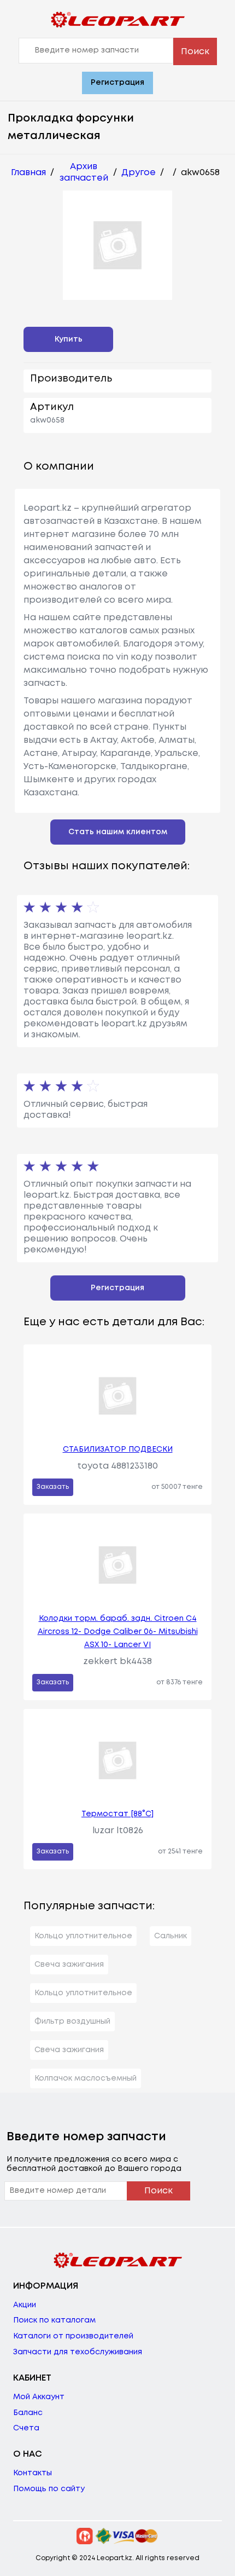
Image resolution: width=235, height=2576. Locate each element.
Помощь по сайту (49, 2489)
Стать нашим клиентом (118, 832)
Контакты (33, 2473)
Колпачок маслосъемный (86, 2078)
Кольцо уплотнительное (83, 1936)
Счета (26, 2428)
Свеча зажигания (69, 1965)
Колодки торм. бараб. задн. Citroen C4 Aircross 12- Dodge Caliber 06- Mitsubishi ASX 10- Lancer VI (118, 1632)
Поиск (195, 52)
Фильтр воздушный (72, 2021)
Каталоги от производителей (73, 2336)
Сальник (171, 1936)
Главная (28, 173)
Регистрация (117, 83)
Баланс (28, 2413)
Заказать (53, 1487)
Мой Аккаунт (39, 2397)
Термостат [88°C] (117, 1814)
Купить (69, 339)
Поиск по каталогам (54, 2320)
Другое (139, 173)
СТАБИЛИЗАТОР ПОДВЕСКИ (118, 1449)
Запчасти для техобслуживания (78, 2352)
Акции (25, 2305)
